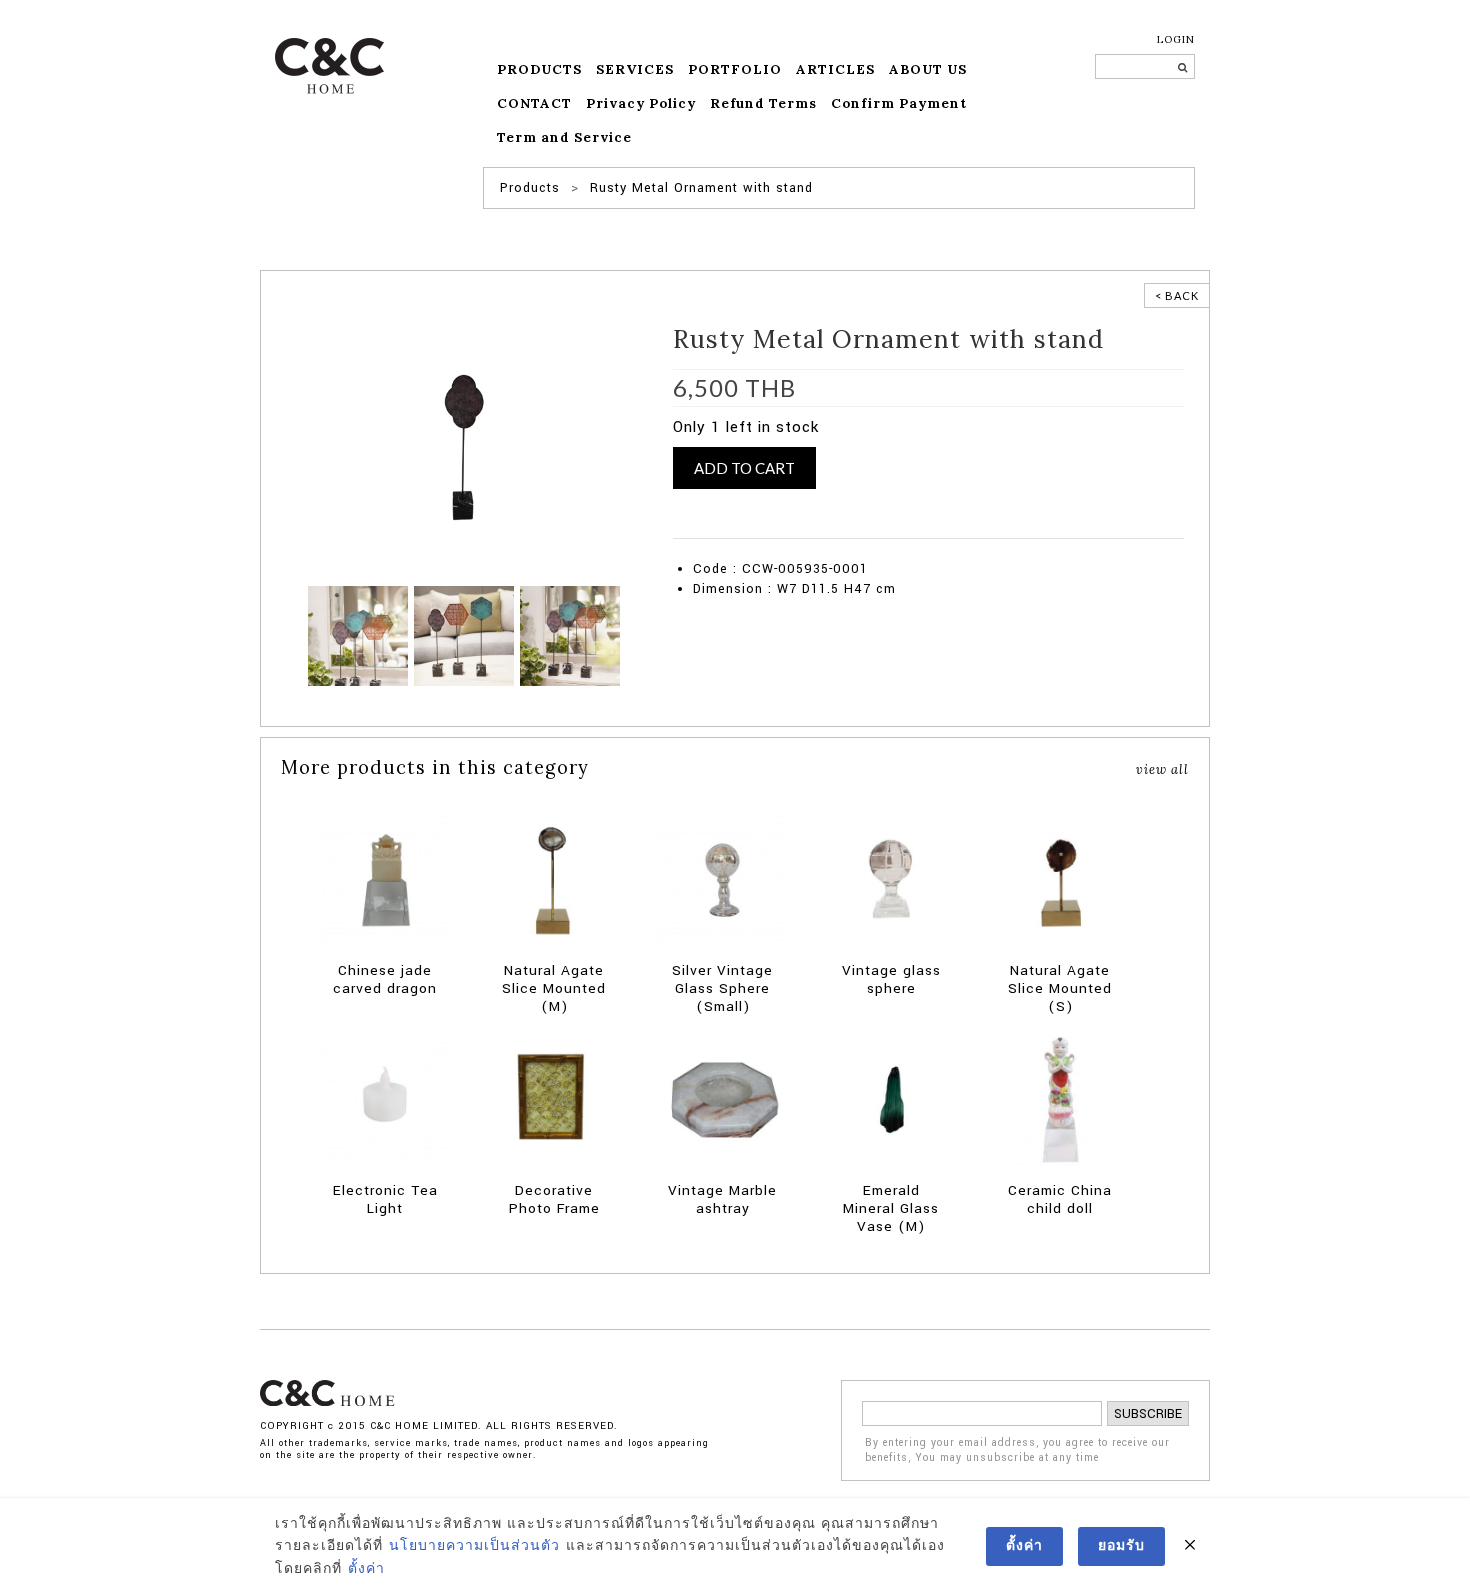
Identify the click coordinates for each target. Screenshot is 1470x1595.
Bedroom (861, 508)
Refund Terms (763, 103)
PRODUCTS (539, 69)
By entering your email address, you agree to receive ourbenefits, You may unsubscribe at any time (1017, 1450)
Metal (745, 528)
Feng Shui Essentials (1066, 508)
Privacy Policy (641, 103)
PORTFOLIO (735, 69)
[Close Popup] (1190, 1546)
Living (1149, 508)
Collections (921, 508)
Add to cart (744, 468)
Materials (698, 528)
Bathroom (805, 508)
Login (1176, 39)
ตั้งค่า (366, 1569)
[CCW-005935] (464, 447)
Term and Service (564, 137)
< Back (1177, 295)
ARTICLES (835, 69)
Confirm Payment (899, 103)
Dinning (979, 508)
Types (944, 528)
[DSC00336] (570, 636)
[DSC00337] (464, 636)
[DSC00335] (358, 636)
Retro (817, 528)
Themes (902, 528)
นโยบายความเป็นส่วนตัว (474, 1546)
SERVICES (635, 69)
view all (1162, 769)
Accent (754, 508)
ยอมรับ (1121, 1546)
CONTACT (534, 103)
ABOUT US (928, 69)
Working (989, 528)
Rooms (856, 528)
